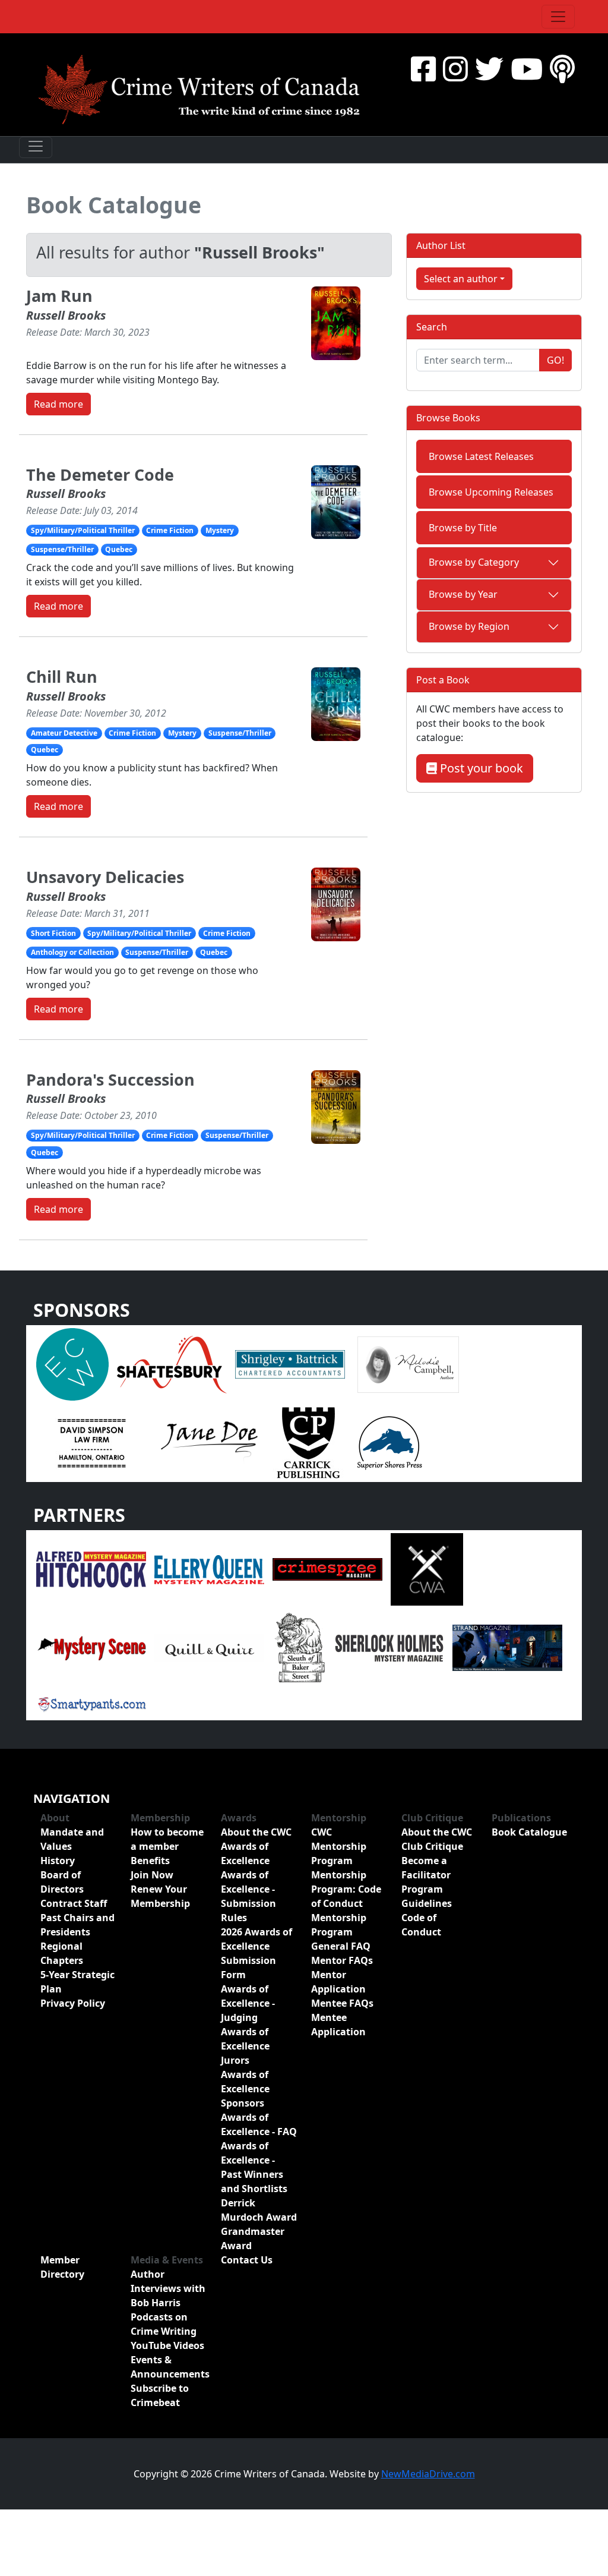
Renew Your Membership (160, 1896)
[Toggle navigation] (558, 17)
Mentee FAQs (342, 2003)
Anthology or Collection (72, 952)
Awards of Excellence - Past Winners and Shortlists (254, 2167)
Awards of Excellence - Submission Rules (248, 1896)
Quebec (119, 549)
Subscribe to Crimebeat (160, 2395)
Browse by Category (474, 562)
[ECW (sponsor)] (72, 1364)
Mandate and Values (72, 1839)
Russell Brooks (66, 315)
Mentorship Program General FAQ (341, 1932)
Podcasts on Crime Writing (164, 2324)
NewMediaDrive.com (428, 2474)
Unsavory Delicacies (105, 877)
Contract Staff (74, 1903)
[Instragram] (455, 69)
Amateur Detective (64, 733)
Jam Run (59, 296)
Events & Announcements (169, 2367)
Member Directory (62, 2267)
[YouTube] (527, 69)
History (58, 1861)
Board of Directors (62, 1882)
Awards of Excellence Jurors (245, 2046)
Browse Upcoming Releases (491, 492)
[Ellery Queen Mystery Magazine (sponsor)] (209, 1569)
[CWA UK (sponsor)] (427, 1569)
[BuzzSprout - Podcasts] (562, 69)
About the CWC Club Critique (437, 1839)
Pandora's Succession (110, 1079)
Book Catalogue (114, 205)
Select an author (461, 279)
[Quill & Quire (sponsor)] (209, 1647)
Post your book (480, 768)
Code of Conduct (421, 1925)
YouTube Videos (167, 2345)
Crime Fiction (170, 530)
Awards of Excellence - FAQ (259, 2124)
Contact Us (247, 2260)
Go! (555, 360)
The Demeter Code (100, 474)
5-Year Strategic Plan (77, 1982)
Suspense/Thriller (62, 549)
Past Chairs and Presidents (77, 1925)
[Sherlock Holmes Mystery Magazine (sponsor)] (389, 1647)
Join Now (152, 1875)
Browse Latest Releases (481, 456)
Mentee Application (338, 2025)
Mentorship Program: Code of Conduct (346, 1889)
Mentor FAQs (342, 1960)
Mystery (220, 530)
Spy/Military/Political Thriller (83, 530)
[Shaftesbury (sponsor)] (172, 1364)
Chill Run (62, 677)
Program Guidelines (427, 1896)
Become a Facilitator (426, 1868)
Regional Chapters (62, 1953)
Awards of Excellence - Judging (248, 2003)
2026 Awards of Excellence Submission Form (256, 1953)
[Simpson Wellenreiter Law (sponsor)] (91, 1442)
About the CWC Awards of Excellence (256, 1846)
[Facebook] (423, 69)
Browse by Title (463, 528)
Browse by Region (469, 626)
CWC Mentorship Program (339, 1846)
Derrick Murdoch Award (259, 2210)
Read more (58, 404)
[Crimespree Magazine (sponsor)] (327, 1569)
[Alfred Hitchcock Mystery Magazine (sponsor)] (91, 1569)
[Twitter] (489, 69)
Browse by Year (463, 594)
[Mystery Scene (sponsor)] (91, 1647)
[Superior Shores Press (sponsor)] (389, 1442)
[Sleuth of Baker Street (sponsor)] (299, 1647)
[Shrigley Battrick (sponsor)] (290, 1364)
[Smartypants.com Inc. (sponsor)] (91, 1703)
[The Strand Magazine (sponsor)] (507, 1647)
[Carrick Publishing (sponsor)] (309, 1442)
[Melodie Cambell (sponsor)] (408, 1364)
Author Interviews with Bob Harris (168, 2288)
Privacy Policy (73, 2003)
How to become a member (167, 1839)
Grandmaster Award (253, 2238)
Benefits (150, 1861)
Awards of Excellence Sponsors (245, 2089)
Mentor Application (338, 1982)
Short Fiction (53, 933)
